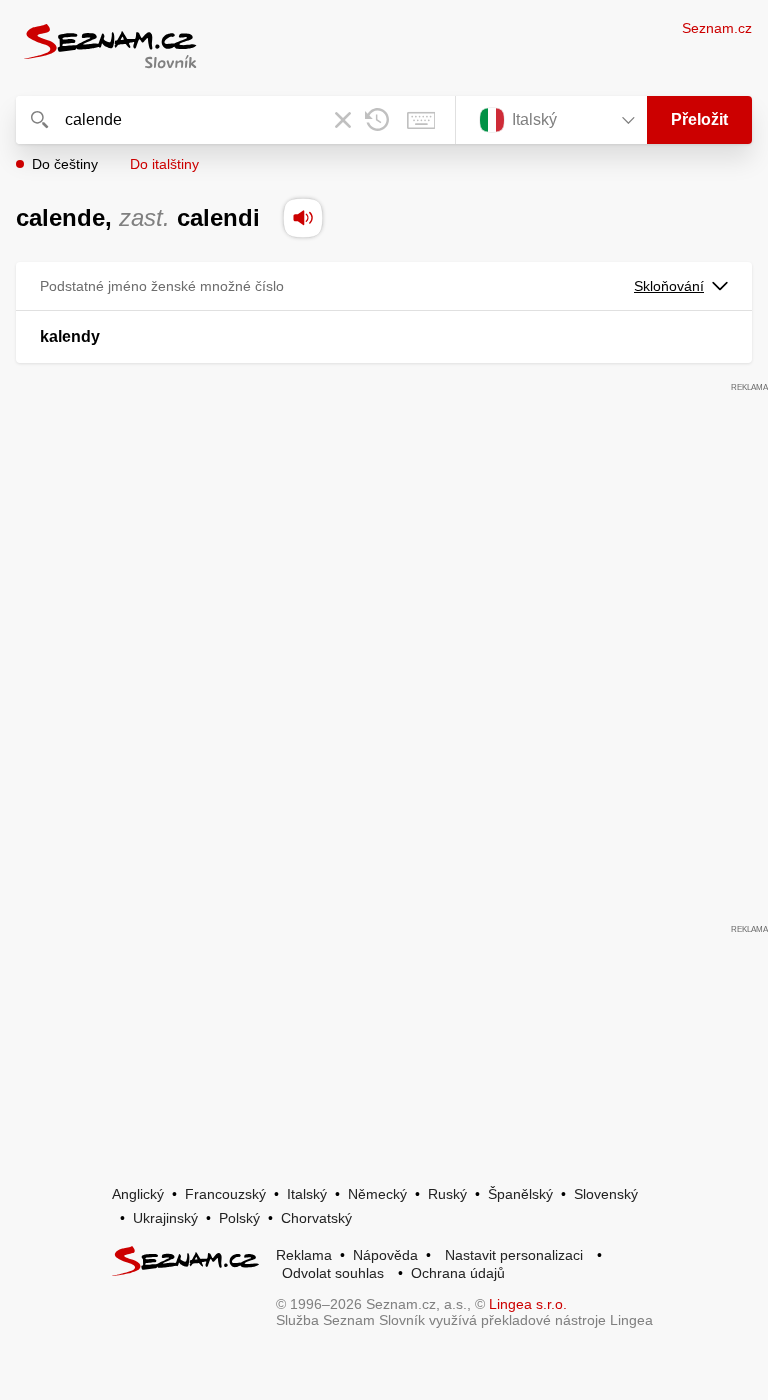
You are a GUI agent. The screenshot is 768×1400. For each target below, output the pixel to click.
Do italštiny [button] (164, 164)
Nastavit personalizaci (514, 1255)
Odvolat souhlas (333, 1273)
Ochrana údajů (458, 1273)
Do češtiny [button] (65, 164)
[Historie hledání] (377, 120)
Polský (239, 1218)
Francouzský (225, 1194)
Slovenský (606, 1194)
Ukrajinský (165, 1218)
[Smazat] (343, 120)
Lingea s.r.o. (528, 1304)
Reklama (304, 1255)
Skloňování (669, 286)
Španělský (520, 1194)
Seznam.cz (717, 28)
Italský (307, 1194)
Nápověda (385, 1255)
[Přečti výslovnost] (303, 218)
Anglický (138, 1194)
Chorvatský (316, 1218)
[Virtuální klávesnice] (421, 120)
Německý (377, 1194)
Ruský (447, 1194)
